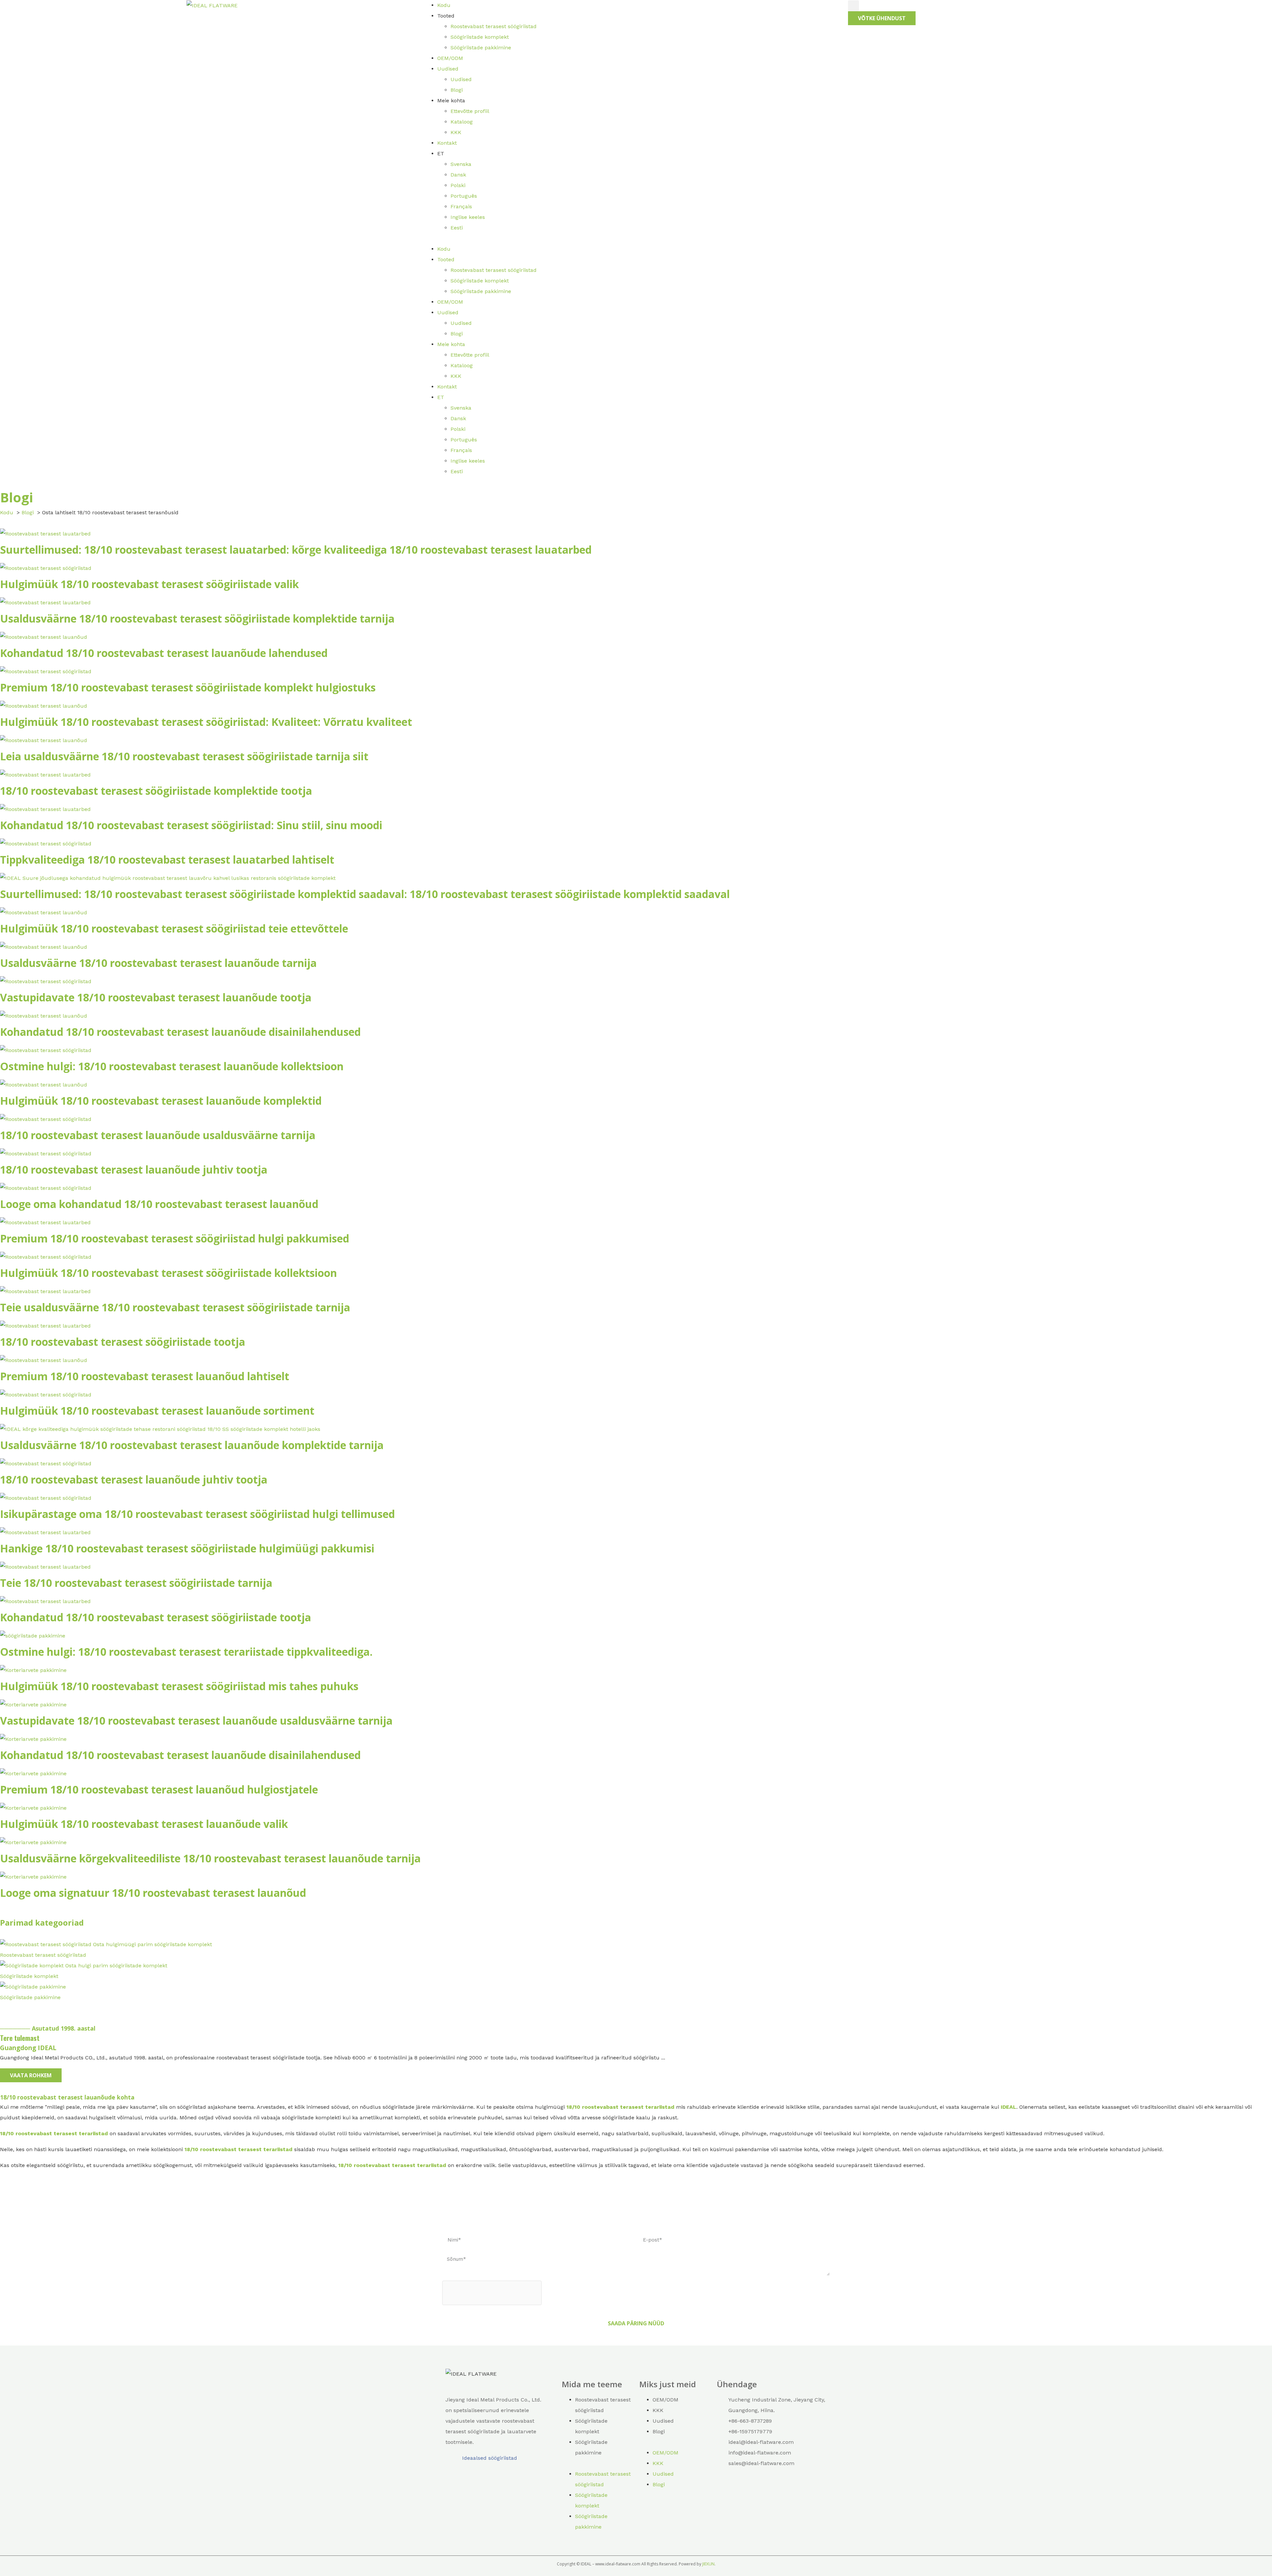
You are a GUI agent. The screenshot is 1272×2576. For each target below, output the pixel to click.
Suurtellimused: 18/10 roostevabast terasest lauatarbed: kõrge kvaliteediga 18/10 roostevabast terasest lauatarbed (296, 550)
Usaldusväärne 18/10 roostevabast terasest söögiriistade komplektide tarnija (197, 618)
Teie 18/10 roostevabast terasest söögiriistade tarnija (136, 1583)
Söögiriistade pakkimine (481, 48)
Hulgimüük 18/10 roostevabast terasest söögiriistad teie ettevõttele (174, 928)
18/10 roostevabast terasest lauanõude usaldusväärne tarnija (158, 1135)
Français (461, 206)
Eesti (457, 228)
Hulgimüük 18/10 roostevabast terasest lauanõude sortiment (157, 1411)
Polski (458, 185)
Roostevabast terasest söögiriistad (494, 26)
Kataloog (462, 122)
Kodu (444, 5)
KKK (456, 132)
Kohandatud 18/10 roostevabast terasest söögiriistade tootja (156, 1617)
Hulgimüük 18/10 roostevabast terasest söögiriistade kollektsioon (168, 1273)
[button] (636, 238)
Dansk (458, 175)
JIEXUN (708, 2564)
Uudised (448, 69)
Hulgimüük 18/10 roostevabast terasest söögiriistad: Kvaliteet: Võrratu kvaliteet (206, 722)
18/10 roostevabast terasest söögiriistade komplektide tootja (156, 791)
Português (464, 196)
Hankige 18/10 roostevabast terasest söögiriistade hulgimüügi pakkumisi (187, 1548)
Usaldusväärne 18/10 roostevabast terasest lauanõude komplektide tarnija (192, 1445)
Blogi (457, 90)
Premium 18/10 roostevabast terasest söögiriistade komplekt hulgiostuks (188, 687)
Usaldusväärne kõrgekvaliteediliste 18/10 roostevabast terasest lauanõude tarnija (210, 1858)
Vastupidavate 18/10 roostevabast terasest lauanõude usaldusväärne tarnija (196, 1720)
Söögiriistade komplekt (480, 37)
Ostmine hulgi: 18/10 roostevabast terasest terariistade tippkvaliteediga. (186, 1652)
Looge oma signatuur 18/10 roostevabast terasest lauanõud (153, 1893)
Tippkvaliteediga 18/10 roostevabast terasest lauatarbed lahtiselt (167, 859)
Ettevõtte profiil (470, 111)
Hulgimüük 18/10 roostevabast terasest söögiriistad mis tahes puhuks (179, 1686)
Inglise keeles (468, 217)
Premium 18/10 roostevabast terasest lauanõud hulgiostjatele (159, 1789)
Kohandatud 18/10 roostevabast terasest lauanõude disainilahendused (180, 1032)
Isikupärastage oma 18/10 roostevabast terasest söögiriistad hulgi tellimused (197, 1514)
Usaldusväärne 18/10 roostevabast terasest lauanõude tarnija (158, 963)
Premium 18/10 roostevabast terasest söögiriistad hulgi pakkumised (175, 1238)
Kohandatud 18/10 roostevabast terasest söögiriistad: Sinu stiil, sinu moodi (191, 825)
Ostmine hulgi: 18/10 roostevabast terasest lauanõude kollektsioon (172, 1066)
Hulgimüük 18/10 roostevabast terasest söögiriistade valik (149, 584)
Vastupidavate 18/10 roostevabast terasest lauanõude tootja (156, 997)
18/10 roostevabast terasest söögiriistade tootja (123, 1342)
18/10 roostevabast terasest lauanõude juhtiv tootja (134, 1169)
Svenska (461, 164)
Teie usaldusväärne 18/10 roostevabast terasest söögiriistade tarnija (175, 1307)
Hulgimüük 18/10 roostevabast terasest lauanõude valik (144, 1824)
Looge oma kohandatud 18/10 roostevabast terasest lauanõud (159, 1204)
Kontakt (447, 143)
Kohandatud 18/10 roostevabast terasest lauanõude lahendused (164, 653)
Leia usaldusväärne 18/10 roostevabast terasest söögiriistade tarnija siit (184, 756)
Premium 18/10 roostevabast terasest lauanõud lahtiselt (145, 1376)
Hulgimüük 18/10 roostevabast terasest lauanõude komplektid (161, 1101)
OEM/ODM (450, 58)
